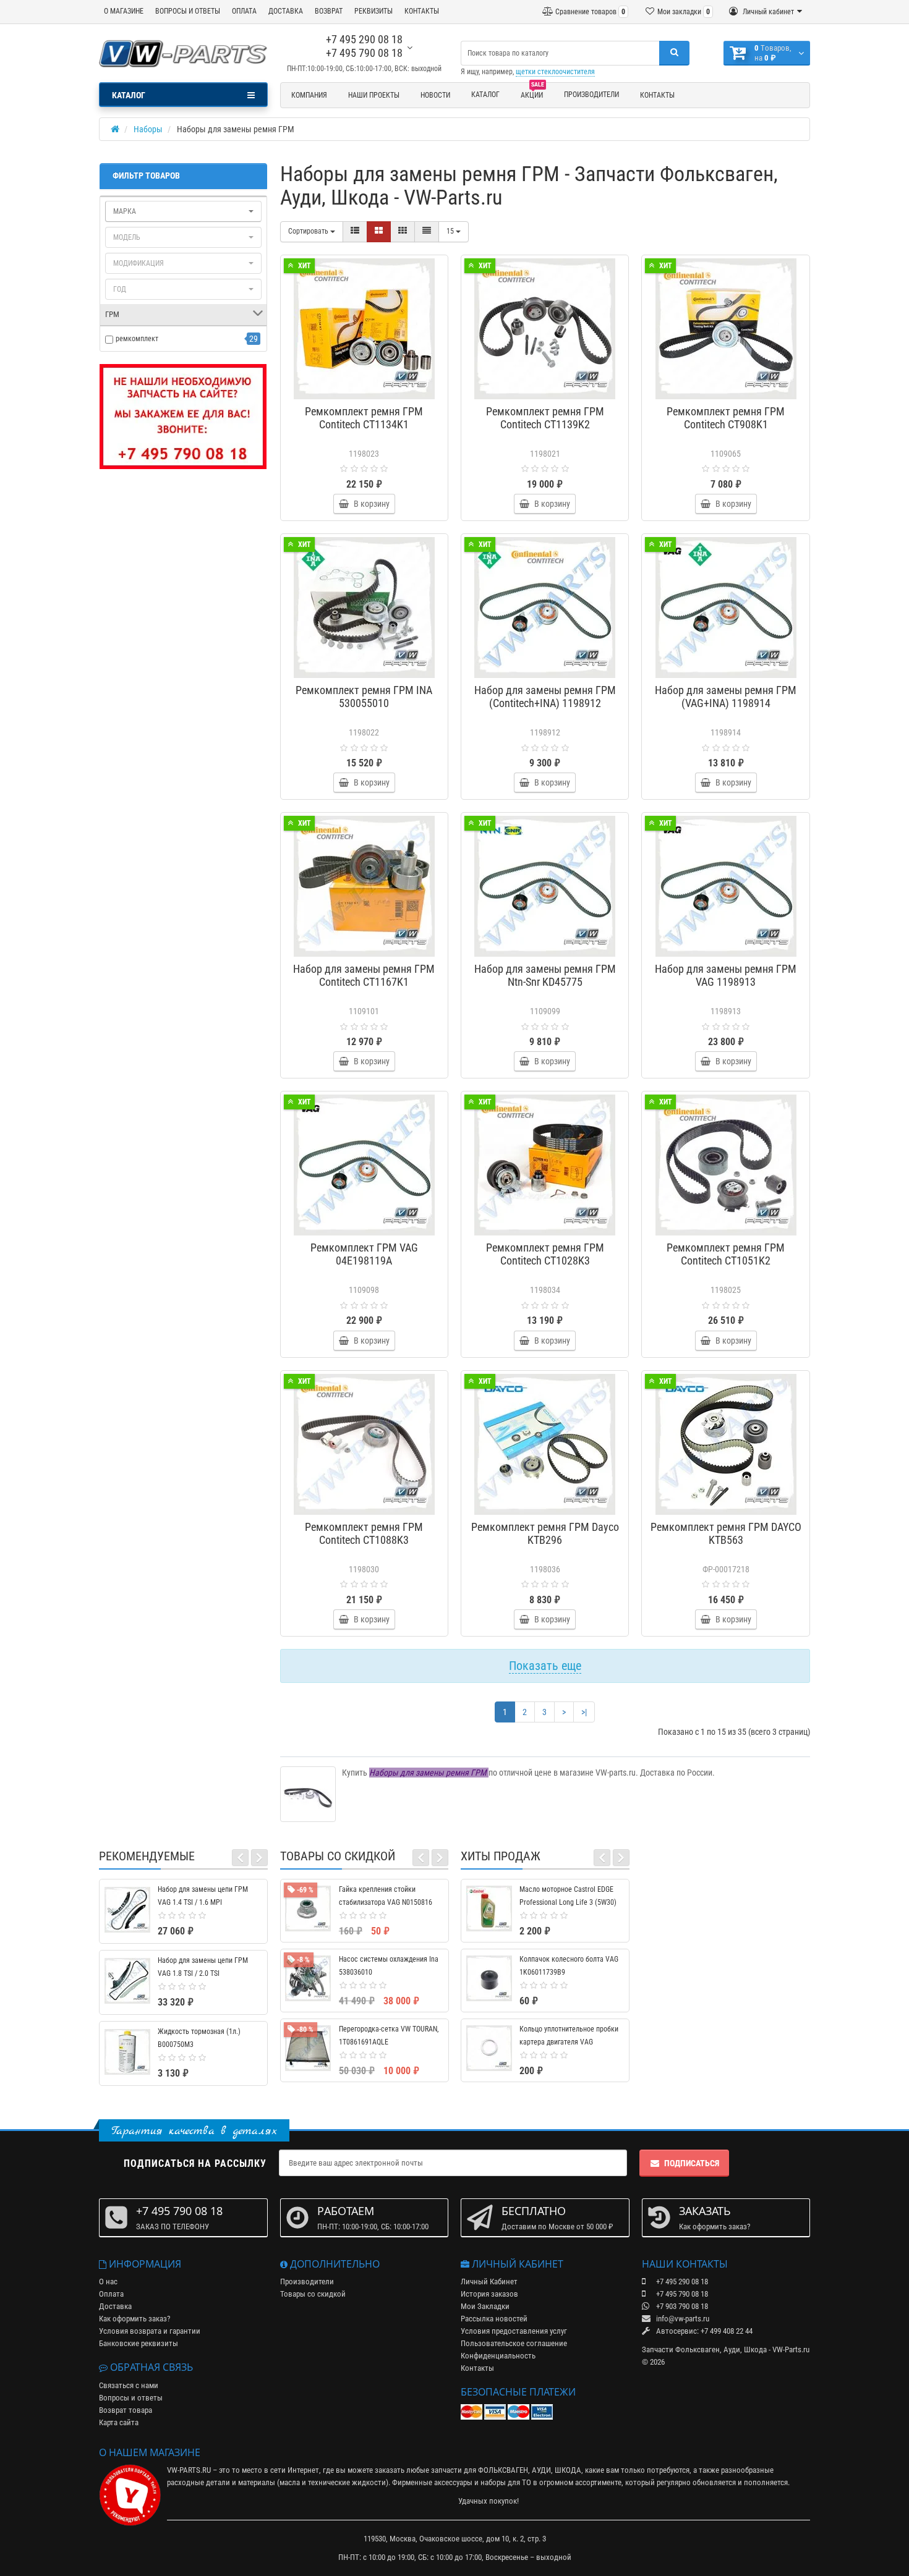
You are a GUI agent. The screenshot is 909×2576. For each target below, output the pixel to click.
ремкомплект (137, 339)
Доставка (115, 2306)
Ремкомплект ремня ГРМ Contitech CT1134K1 (364, 418)
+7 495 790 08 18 (364, 53)
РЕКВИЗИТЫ (373, 11)
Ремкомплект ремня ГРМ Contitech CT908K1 (726, 418)
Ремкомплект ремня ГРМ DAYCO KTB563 (726, 1533)
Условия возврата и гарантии (150, 2331)
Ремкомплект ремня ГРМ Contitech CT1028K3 (545, 1254)
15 (451, 231)
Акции (532, 93)
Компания (309, 95)
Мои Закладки (485, 2306)
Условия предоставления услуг (514, 2331)
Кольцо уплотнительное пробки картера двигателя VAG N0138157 (569, 2042)
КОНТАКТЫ (422, 11)
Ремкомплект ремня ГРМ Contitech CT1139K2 (545, 418)
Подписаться (692, 2163)
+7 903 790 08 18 (681, 2306)
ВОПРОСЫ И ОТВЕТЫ (188, 11)
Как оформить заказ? (134, 2319)
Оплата (111, 2294)
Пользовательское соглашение (514, 2343)
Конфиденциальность (498, 2356)
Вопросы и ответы (131, 2398)
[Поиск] (674, 53)
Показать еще (545, 1666)
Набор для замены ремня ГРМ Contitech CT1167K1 (364, 975)
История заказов (489, 2294)
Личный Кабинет (489, 2282)
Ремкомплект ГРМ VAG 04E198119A (364, 1254)
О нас (108, 2282)
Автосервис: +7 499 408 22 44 (703, 2331)
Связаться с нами (129, 2385)
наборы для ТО (506, 2482)
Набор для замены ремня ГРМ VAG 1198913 (726, 975)
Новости (435, 95)
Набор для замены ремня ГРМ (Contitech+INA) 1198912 (545, 697)
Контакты (657, 95)
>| (584, 1712)
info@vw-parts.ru (682, 2319)
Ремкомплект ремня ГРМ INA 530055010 (364, 697)
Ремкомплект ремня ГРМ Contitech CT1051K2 (726, 1254)
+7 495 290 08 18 (364, 39)
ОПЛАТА (244, 11)
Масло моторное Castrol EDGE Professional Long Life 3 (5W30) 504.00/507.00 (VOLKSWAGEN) (568, 1902)
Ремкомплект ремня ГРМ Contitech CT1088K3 (364, 1533)
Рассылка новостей (494, 2319)
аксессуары (453, 2482)
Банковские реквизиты (139, 2343)
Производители (591, 95)
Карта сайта (119, 2422)
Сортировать (309, 231)
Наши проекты (374, 95)
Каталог (485, 95)
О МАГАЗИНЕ (124, 11)
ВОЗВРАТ (329, 11)
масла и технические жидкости (333, 2482)
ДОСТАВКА (286, 11)
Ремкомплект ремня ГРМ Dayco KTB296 (545, 1533)
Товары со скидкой (313, 2294)
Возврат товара (126, 2410)
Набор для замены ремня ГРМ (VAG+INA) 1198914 (726, 697)
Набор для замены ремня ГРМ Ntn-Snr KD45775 (545, 975)
